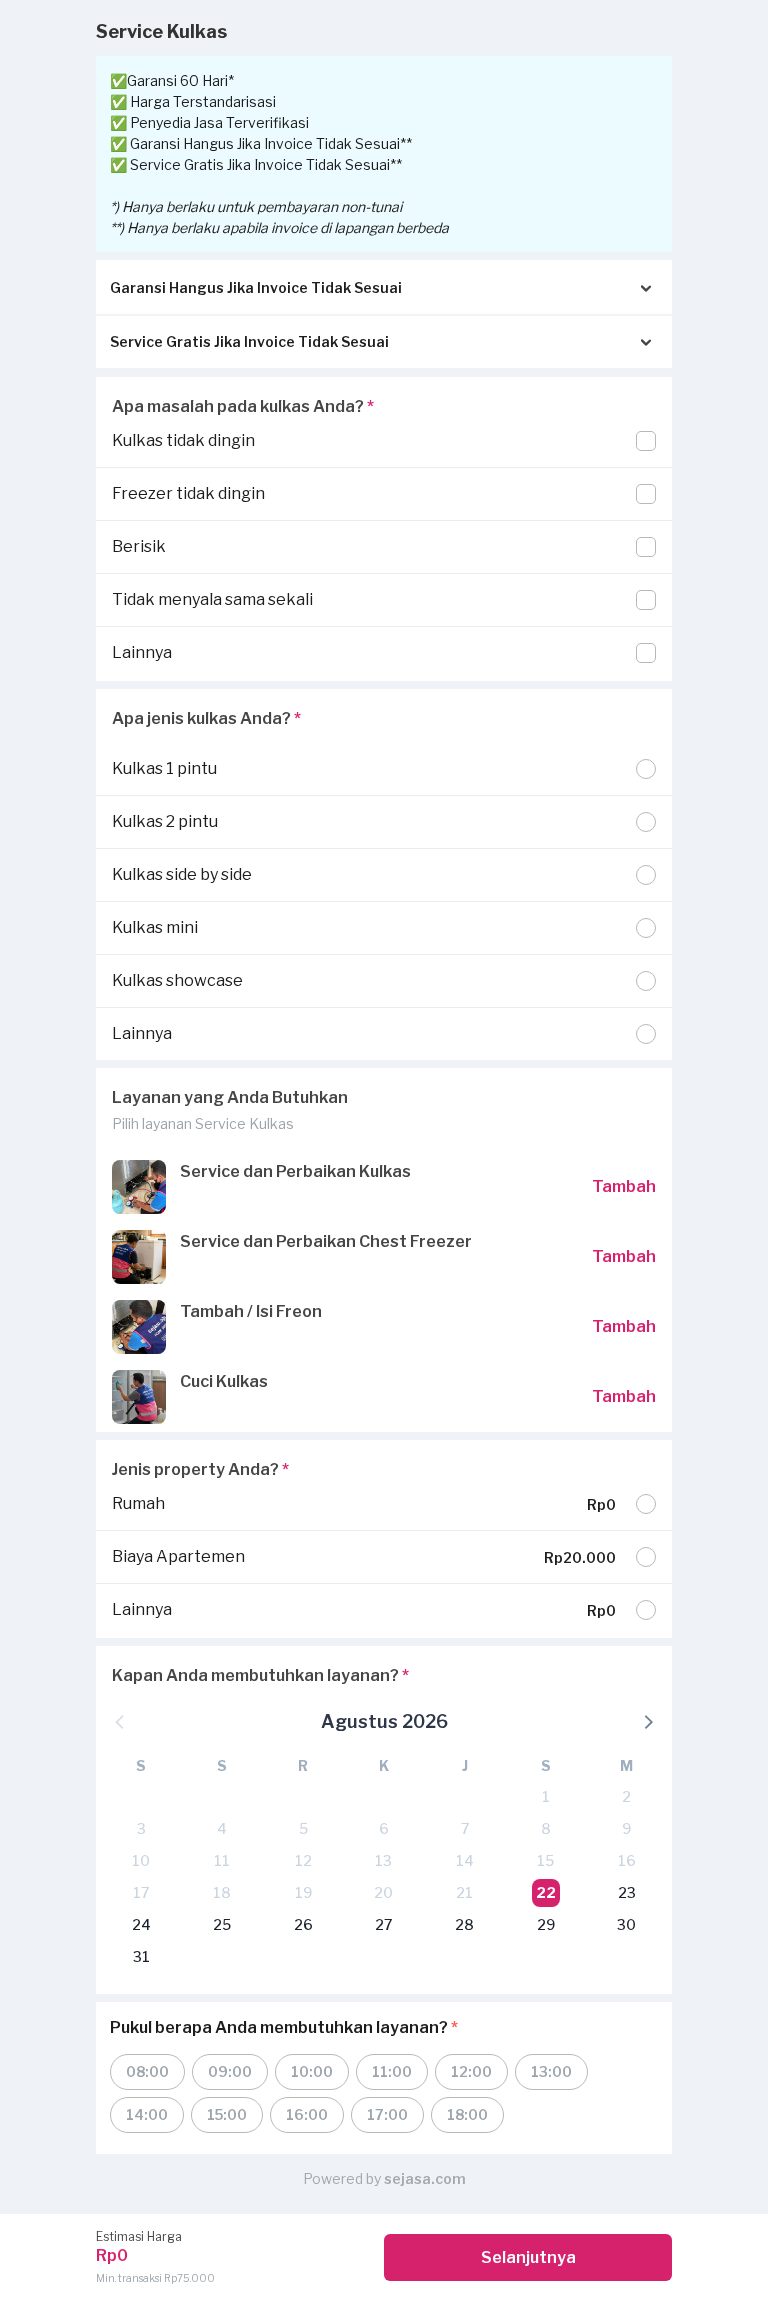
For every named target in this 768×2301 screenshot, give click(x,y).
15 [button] (545, 1860)
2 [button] (626, 1796)
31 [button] (141, 1956)
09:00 (230, 2071)
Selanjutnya (528, 2257)
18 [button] (222, 1892)
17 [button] (141, 1892)
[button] (647, 1721)
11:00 (392, 2071)
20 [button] (383, 1892)
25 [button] (222, 1924)
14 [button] (465, 1860)
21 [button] (464, 1892)
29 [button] (546, 1924)
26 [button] (303, 1924)
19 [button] (303, 1892)
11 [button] (222, 1860)
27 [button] (383, 1924)
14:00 (147, 2114)
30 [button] (626, 1924)
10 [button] (141, 1860)
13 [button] (383, 1860)
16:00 (307, 2114)
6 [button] (384, 1828)
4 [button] (222, 1828)
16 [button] (627, 1860)
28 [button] (464, 1924)
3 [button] (141, 1828)
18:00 (467, 2114)
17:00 (387, 2114)
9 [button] (626, 1828)
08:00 (147, 2071)
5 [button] (303, 1828)
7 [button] (465, 1828)
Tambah (624, 1186)
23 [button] (627, 1892)
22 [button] (546, 1892)
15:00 (227, 2114)
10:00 (312, 2071)
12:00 (471, 2071)
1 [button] (546, 1796)
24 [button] (141, 1924)
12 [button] (303, 1860)
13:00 (551, 2071)
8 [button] (546, 1828)
